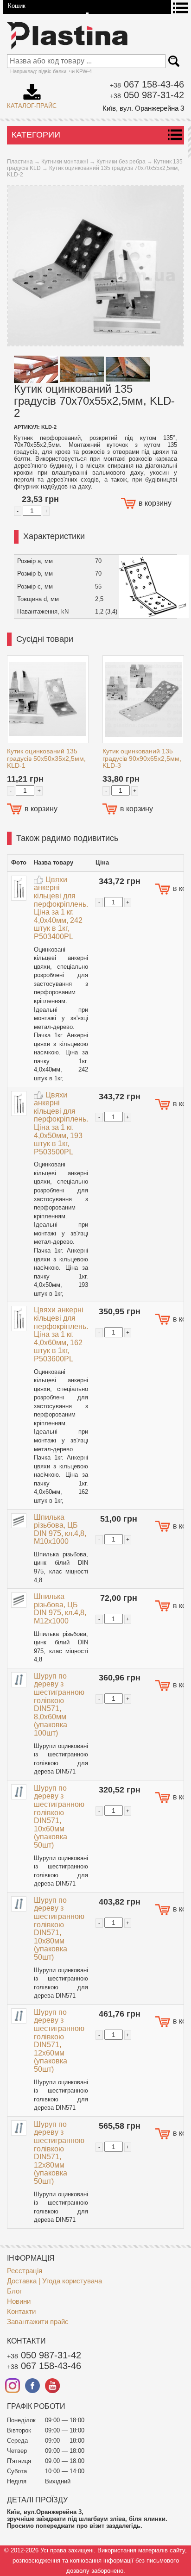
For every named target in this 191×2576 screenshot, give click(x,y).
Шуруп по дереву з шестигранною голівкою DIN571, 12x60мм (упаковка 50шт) (59, 2041)
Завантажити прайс (38, 2322)
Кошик (17, 6)
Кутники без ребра (121, 162)
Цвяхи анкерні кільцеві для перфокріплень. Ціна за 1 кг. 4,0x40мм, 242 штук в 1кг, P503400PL (61, 908)
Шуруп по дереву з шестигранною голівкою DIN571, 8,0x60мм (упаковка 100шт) (59, 1705)
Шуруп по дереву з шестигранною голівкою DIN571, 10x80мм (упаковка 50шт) (59, 1929)
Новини (19, 2301)
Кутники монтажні (65, 162)
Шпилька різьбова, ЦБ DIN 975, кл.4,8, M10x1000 (60, 1529)
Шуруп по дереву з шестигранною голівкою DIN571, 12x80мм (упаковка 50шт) (59, 2153)
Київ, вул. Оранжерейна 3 (143, 108)
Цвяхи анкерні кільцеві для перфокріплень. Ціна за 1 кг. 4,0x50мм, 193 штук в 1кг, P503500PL (61, 1123)
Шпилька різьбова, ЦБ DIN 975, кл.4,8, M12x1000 (60, 1609)
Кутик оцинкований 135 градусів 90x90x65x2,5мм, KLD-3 (142, 758)
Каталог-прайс (32, 93)
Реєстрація (25, 2271)
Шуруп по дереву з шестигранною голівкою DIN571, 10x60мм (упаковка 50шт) (59, 1817)
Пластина (20, 162)
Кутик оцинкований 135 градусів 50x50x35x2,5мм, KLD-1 (46, 758)
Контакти (21, 2311)
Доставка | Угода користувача (54, 2281)
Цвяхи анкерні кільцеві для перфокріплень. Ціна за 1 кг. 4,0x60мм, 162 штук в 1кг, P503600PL (61, 1334)
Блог (14, 2291)
